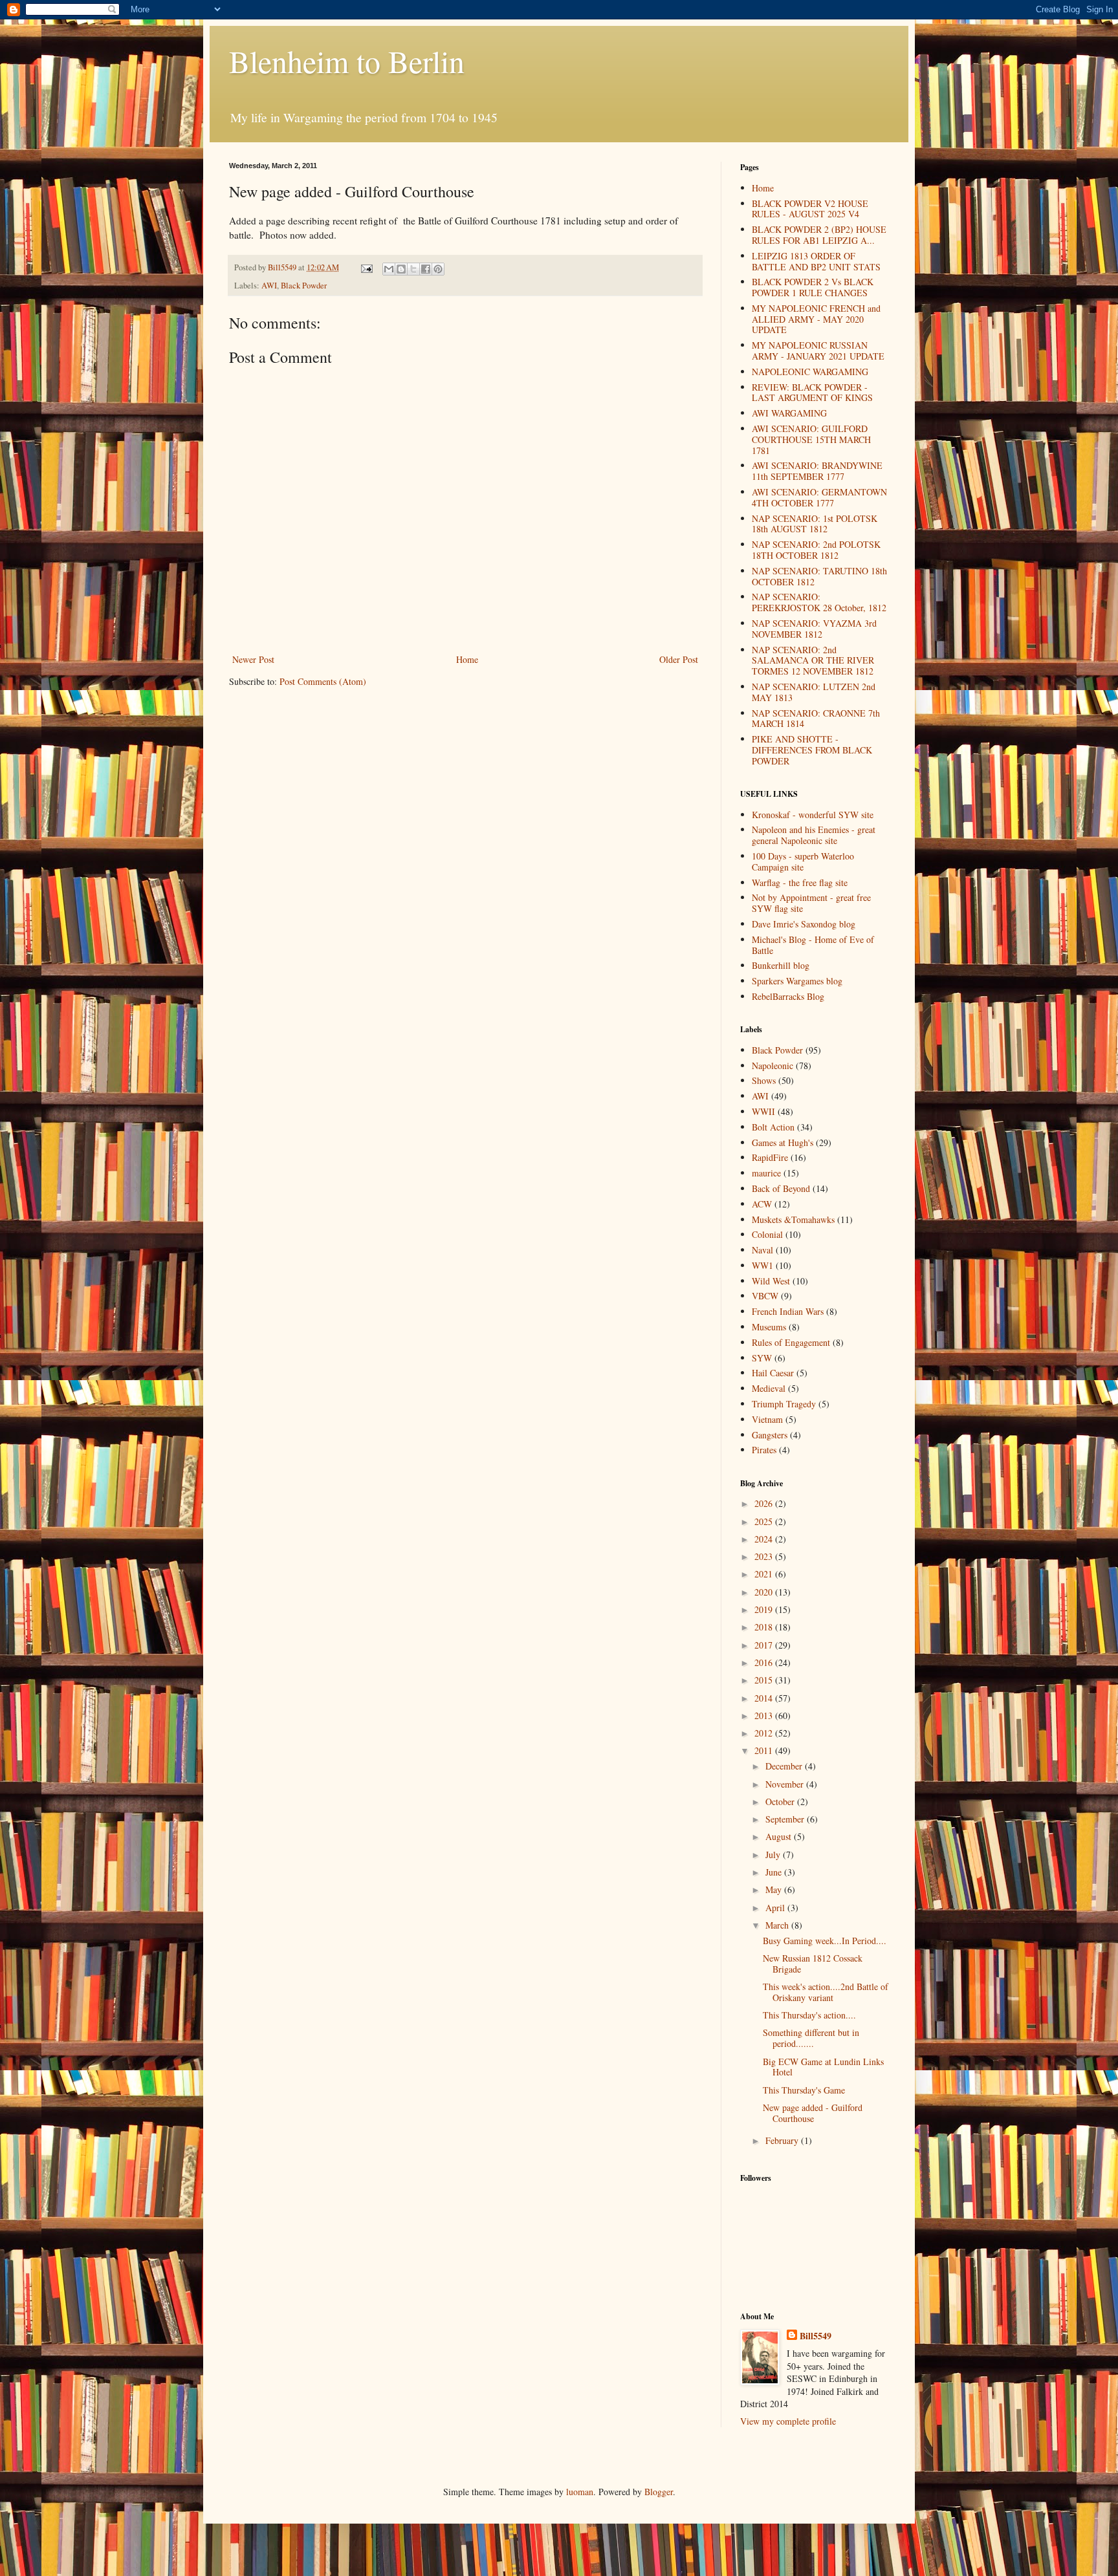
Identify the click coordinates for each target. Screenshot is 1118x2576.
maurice (766, 1173)
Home (467, 659)
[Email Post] (366, 267)
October (781, 1802)
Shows (764, 1080)
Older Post (679, 659)
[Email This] (389, 269)
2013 (765, 1716)
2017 (765, 1645)
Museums (769, 1327)
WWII (763, 1111)
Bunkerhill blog (781, 965)
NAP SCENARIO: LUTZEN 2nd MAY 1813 (814, 692)
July (774, 1855)
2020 (765, 1592)
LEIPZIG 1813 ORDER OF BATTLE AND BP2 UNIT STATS (816, 261)
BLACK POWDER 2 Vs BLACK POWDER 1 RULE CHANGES (813, 287)
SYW (762, 1358)
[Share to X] (413, 269)
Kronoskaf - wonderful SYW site (813, 815)
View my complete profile (788, 2421)
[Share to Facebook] (426, 269)
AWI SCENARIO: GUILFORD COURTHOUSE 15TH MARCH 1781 (811, 439)
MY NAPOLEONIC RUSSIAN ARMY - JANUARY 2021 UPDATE (818, 351)
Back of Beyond (781, 1188)
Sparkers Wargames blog (797, 981)
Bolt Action (773, 1127)
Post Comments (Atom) (323, 681)
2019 (765, 1609)
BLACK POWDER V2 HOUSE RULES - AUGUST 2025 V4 (810, 209)
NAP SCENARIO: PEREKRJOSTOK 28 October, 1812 (819, 602)
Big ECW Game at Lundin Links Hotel (823, 2067)
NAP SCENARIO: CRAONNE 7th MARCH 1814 (816, 719)
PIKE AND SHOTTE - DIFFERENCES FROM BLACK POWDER (812, 750)
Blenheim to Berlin (347, 61)
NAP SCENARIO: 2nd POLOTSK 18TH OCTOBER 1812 (816, 550)
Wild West (771, 1281)
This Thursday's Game (804, 2090)
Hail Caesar (773, 1373)
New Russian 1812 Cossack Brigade (813, 1964)
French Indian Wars (788, 1311)
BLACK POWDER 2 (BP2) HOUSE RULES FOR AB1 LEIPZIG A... (819, 235)
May (775, 1889)
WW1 (762, 1265)
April (776, 1908)
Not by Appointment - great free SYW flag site (811, 903)
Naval (762, 1250)
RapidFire (770, 1157)
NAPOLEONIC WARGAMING (810, 372)
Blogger (659, 2492)
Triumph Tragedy (784, 1404)
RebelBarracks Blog (788, 996)
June (775, 1872)
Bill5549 (816, 2336)
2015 (765, 1680)
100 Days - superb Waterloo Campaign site (803, 861)
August (780, 1836)
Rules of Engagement (791, 1342)
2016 (765, 1662)
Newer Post (253, 659)
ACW (762, 1204)
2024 (765, 1539)
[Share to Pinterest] (438, 269)
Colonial (767, 1234)
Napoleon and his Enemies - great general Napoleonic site (814, 835)
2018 (765, 1627)
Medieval (769, 1388)
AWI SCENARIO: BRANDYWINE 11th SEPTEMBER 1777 (817, 471)
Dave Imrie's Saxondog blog (804, 924)
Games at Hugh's (783, 1142)
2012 (765, 1733)
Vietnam (767, 1419)
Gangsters (770, 1435)
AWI (269, 286)
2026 (765, 1503)
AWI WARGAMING (789, 413)
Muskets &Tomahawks (793, 1219)
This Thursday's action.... (809, 2015)
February (783, 2140)
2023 (765, 1556)
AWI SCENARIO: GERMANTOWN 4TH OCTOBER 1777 (819, 497)
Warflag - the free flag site (800, 882)
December (785, 1766)
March (778, 1925)
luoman (580, 2492)
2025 (765, 1521)
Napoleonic (773, 1066)
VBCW (765, 1296)
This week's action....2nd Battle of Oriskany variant (826, 1992)
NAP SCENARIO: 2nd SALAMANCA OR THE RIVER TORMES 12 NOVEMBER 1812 (813, 661)
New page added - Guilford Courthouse (813, 2113)
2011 (765, 1750)
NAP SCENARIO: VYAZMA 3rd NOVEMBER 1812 (814, 629)
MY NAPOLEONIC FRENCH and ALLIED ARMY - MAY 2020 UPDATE (816, 319)
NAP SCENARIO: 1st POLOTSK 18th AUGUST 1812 (815, 524)
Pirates (764, 1450)
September (786, 1819)
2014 (765, 1698)
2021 (765, 1574)
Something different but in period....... (811, 2038)
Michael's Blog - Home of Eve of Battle (813, 945)
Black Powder (304, 286)
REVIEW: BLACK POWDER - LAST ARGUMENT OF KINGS (812, 393)
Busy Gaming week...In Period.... (825, 1941)
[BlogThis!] (401, 269)
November (786, 1784)
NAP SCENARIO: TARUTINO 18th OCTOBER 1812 (819, 576)
